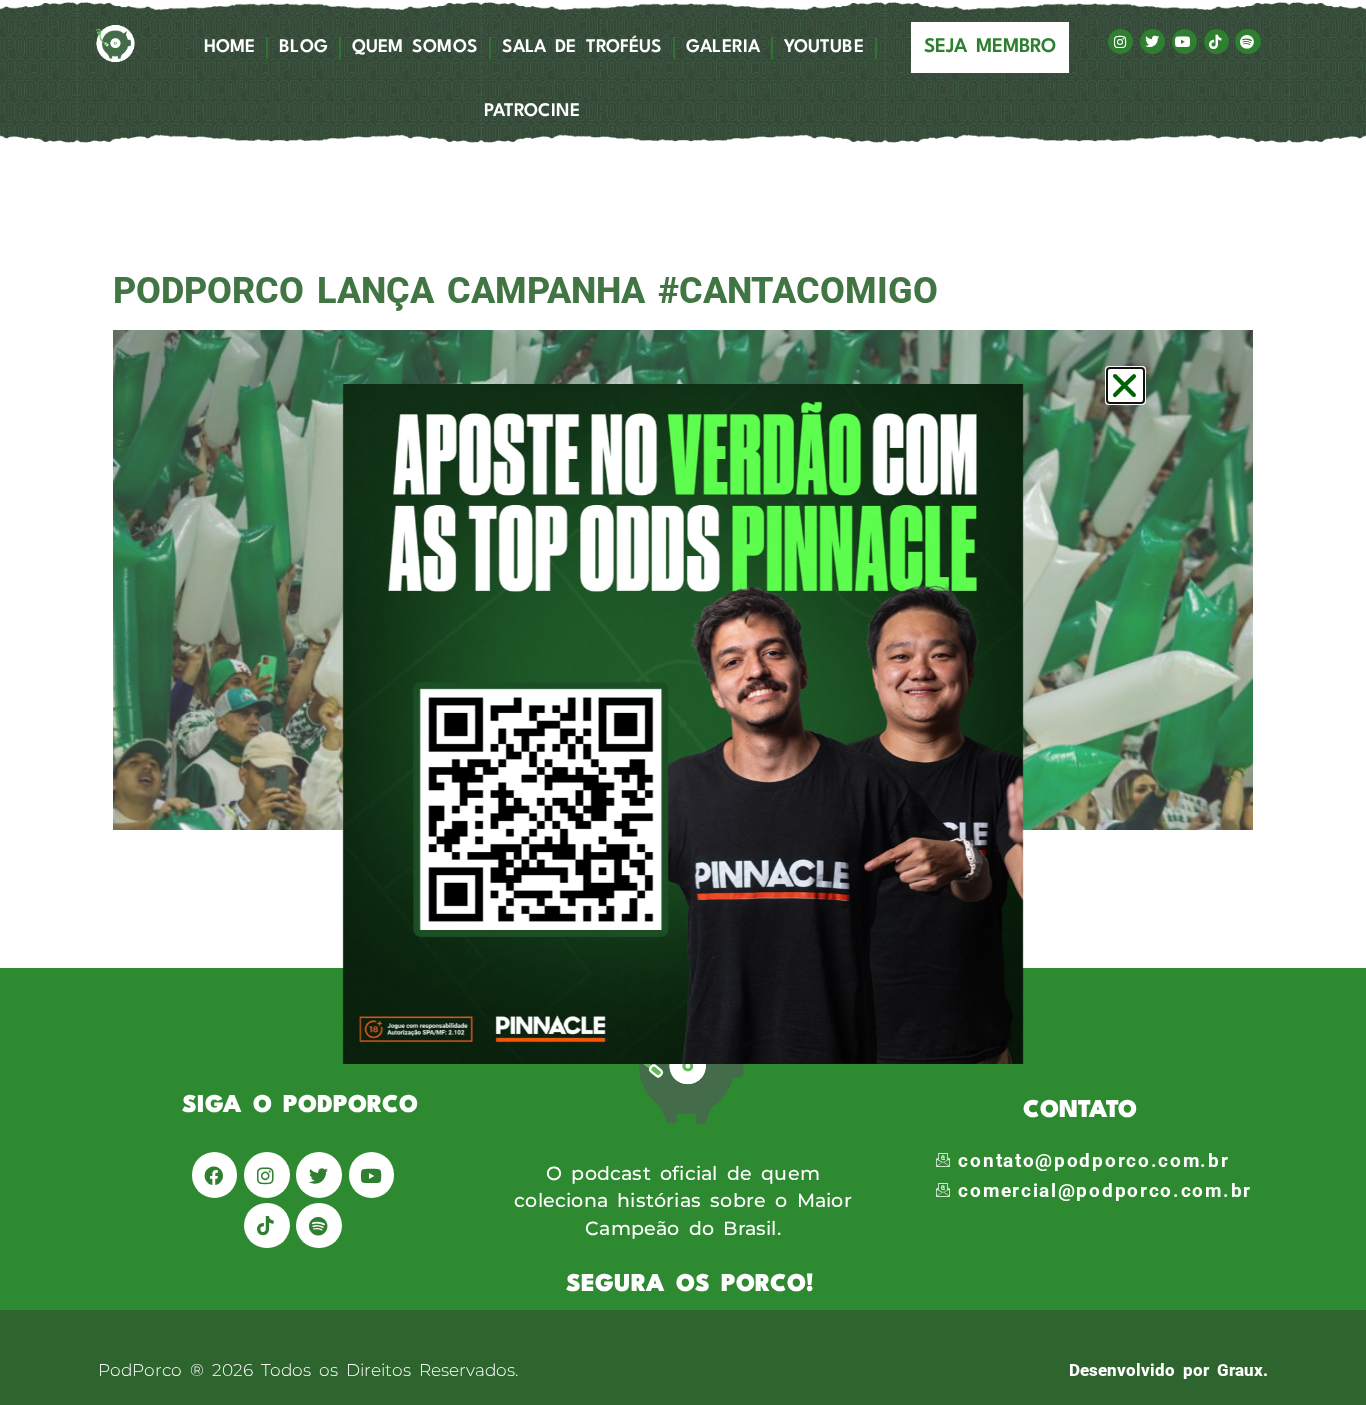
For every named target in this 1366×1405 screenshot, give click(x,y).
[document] (683, 702)
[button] (1125, 385)
